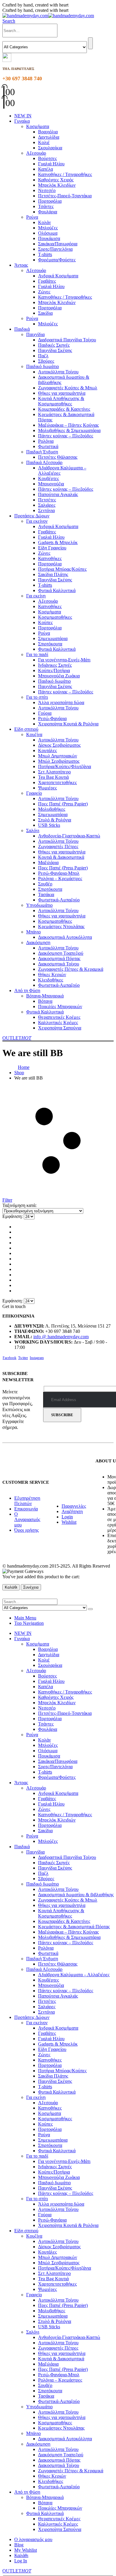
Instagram (37, 1358)
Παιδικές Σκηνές (54, 345)
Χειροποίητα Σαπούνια (60, 1028)
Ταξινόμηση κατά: (19, 1205)
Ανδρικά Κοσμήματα (58, 276)
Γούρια (45, 713)
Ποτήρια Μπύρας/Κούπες (62, 569)
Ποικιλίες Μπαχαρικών (60, 1006)
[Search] (90, 43)
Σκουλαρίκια (50, 148)
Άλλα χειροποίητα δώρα (61, 702)
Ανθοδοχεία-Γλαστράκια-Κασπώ (69, 836)
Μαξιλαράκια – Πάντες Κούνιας (68, 425)
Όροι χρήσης (26, 1530)
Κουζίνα (34, 734)
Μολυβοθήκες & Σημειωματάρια (69, 430)
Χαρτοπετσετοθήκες (57, 782)
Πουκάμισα (49, 238)
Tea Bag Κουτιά (53, 777)
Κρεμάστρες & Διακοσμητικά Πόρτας (74, 1927)
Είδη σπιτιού (26, 729)
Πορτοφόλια (50, 201)
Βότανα (45, 1001)
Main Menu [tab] (25, 1618)
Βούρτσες (47, 158)
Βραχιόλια (48, 132)
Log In (21, 2561)
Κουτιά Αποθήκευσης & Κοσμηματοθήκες (61, 401)
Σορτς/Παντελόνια (55, 249)
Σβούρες (46, 361)
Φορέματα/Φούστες (57, 260)
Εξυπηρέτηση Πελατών (27, 1501)
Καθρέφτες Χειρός (56, 180)
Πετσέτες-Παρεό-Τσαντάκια (65, 196)
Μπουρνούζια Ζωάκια (59, 676)
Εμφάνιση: (13, 1216)
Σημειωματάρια (53, 638)
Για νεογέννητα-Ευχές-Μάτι (64, 660)
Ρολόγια (46, 441)
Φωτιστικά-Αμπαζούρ (59, 900)
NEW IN (23, 116)
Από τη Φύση (27, 990)
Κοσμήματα (38, 126)
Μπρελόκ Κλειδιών (57, 302)
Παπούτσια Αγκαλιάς (58, 494)
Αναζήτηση (72, 1511)
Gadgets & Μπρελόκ (58, 542)
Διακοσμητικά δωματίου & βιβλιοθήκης (76, 1895)
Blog (19, 2545)
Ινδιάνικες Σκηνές (55, 665)
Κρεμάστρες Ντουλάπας (61, 926)
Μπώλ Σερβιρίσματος (59, 761)
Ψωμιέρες (47, 788)
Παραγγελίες (74, 1506)
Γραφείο (34, 793)
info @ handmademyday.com (61, 1337)
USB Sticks (49, 825)
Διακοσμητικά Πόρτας (59, 958)
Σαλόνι (33, 830)
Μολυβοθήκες (52, 809)
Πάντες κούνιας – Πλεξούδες (66, 436)
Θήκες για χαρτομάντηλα (62, 393)
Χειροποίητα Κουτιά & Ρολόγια (68, 724)
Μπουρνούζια (51, 484)
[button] (9, 21)
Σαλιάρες (47, 505)
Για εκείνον (37, 521)
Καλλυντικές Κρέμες (58, 1022)
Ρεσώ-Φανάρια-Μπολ (59, 873)
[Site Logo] (48, 16)
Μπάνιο (33, 932)
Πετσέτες (47, 500)
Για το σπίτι (37, 697)
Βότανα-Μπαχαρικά (45, 996)
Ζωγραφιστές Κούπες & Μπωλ (68, 388)
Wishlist (69, 1522)
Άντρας (21, 265)
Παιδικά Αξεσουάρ (44, 462)
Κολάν (44, 222)
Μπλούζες (48, 228)
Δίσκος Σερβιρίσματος (59, 745)
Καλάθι (11, 1587)
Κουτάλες (47, 750)
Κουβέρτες (48, 478)
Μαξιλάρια (48, 862)
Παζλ (43, 356)
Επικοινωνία (26, 1509)
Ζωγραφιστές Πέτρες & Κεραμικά (71, 969)
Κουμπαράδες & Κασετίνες (64, 409)
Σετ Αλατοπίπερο (54, 772)
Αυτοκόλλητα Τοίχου (58, 372)
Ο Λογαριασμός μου (27, 1519)
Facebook (10, 1358)
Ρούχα (32, 217)
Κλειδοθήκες (51, 980)
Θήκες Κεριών (52, 974)
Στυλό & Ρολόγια (55, 820)
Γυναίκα (22, 121)
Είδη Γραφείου (52, 548)
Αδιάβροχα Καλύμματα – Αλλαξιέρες (74, 1975)
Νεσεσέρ (47, 190)
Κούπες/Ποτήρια (54, 670)
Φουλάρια (48, 212)
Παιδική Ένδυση (42, 452)
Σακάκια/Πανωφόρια (58, 244)
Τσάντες (46, 206)
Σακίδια (45, 313)
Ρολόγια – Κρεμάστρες (60, 878)
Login (67, 1517)
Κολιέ (44, 142)
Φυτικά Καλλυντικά (57, 590)
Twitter (23, 1358)
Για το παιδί (37, 654)
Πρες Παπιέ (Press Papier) (63, 804)
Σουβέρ (45, 884)
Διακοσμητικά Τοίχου (59, 964)
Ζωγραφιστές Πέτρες (58, 846)
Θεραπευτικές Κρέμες (59, 1017)
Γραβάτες (47, 281)
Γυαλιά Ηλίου (51, 164)
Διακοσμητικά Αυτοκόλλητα (65, 937)
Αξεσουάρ (36, 153)
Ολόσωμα (48, 233)
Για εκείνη (36, 596)
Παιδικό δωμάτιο (43, 366)
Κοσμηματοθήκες (55, 617)
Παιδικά (22, 329)
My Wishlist (26, 2550)
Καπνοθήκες (50, 558)
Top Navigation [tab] (29, 1623)
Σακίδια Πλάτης (53, 574)
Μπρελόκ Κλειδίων (57, 185)
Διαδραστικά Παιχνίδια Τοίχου (67, 340)
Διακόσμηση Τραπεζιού (61, 953)
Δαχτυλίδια (49, 137)
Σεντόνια (46, 510)
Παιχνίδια (35, 334)
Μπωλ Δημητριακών (58, 756)
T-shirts (45, 254)
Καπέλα (46, 169)
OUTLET (17, 1038)
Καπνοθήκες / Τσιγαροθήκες (65, 174)
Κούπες (45, 622)
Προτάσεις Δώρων (32, 516)
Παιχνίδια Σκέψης (55, 350)
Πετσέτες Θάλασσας (58, 457)
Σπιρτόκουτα (50, 644)
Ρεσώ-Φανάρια (52, 718)
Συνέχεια (31, 1587)
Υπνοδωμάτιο (39, 905)
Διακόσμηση (38, 942)
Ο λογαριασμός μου (33, 2539)
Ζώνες (44, 292)
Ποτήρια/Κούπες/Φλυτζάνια (65, 766)
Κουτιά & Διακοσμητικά (61, 857)
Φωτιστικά (48, 446)
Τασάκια (46, 894)
